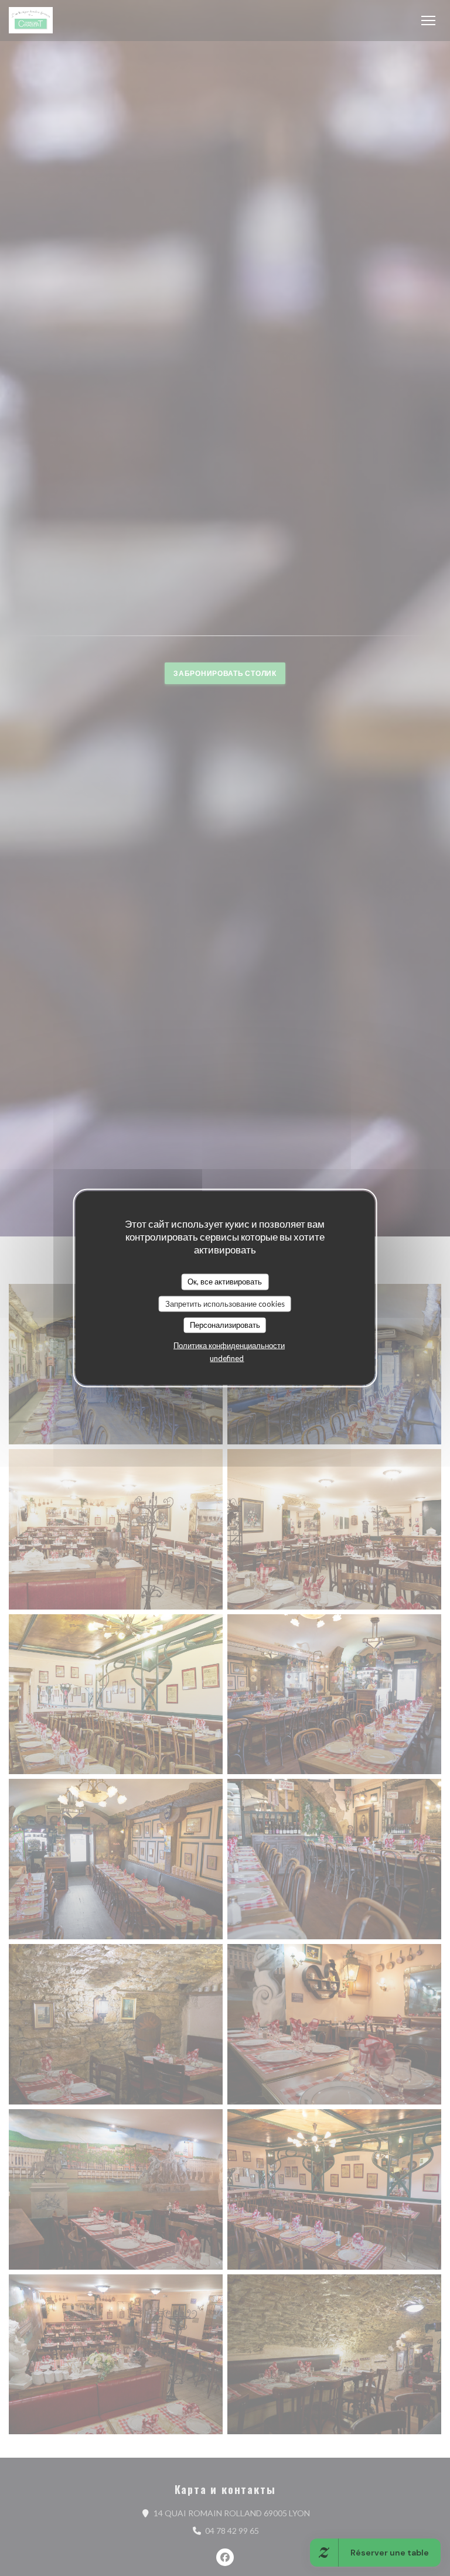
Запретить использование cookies (225, 1303)
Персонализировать (225, 1325)
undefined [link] (227, 1358)
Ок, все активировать (225, 1282)
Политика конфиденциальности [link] (229, 1345)
